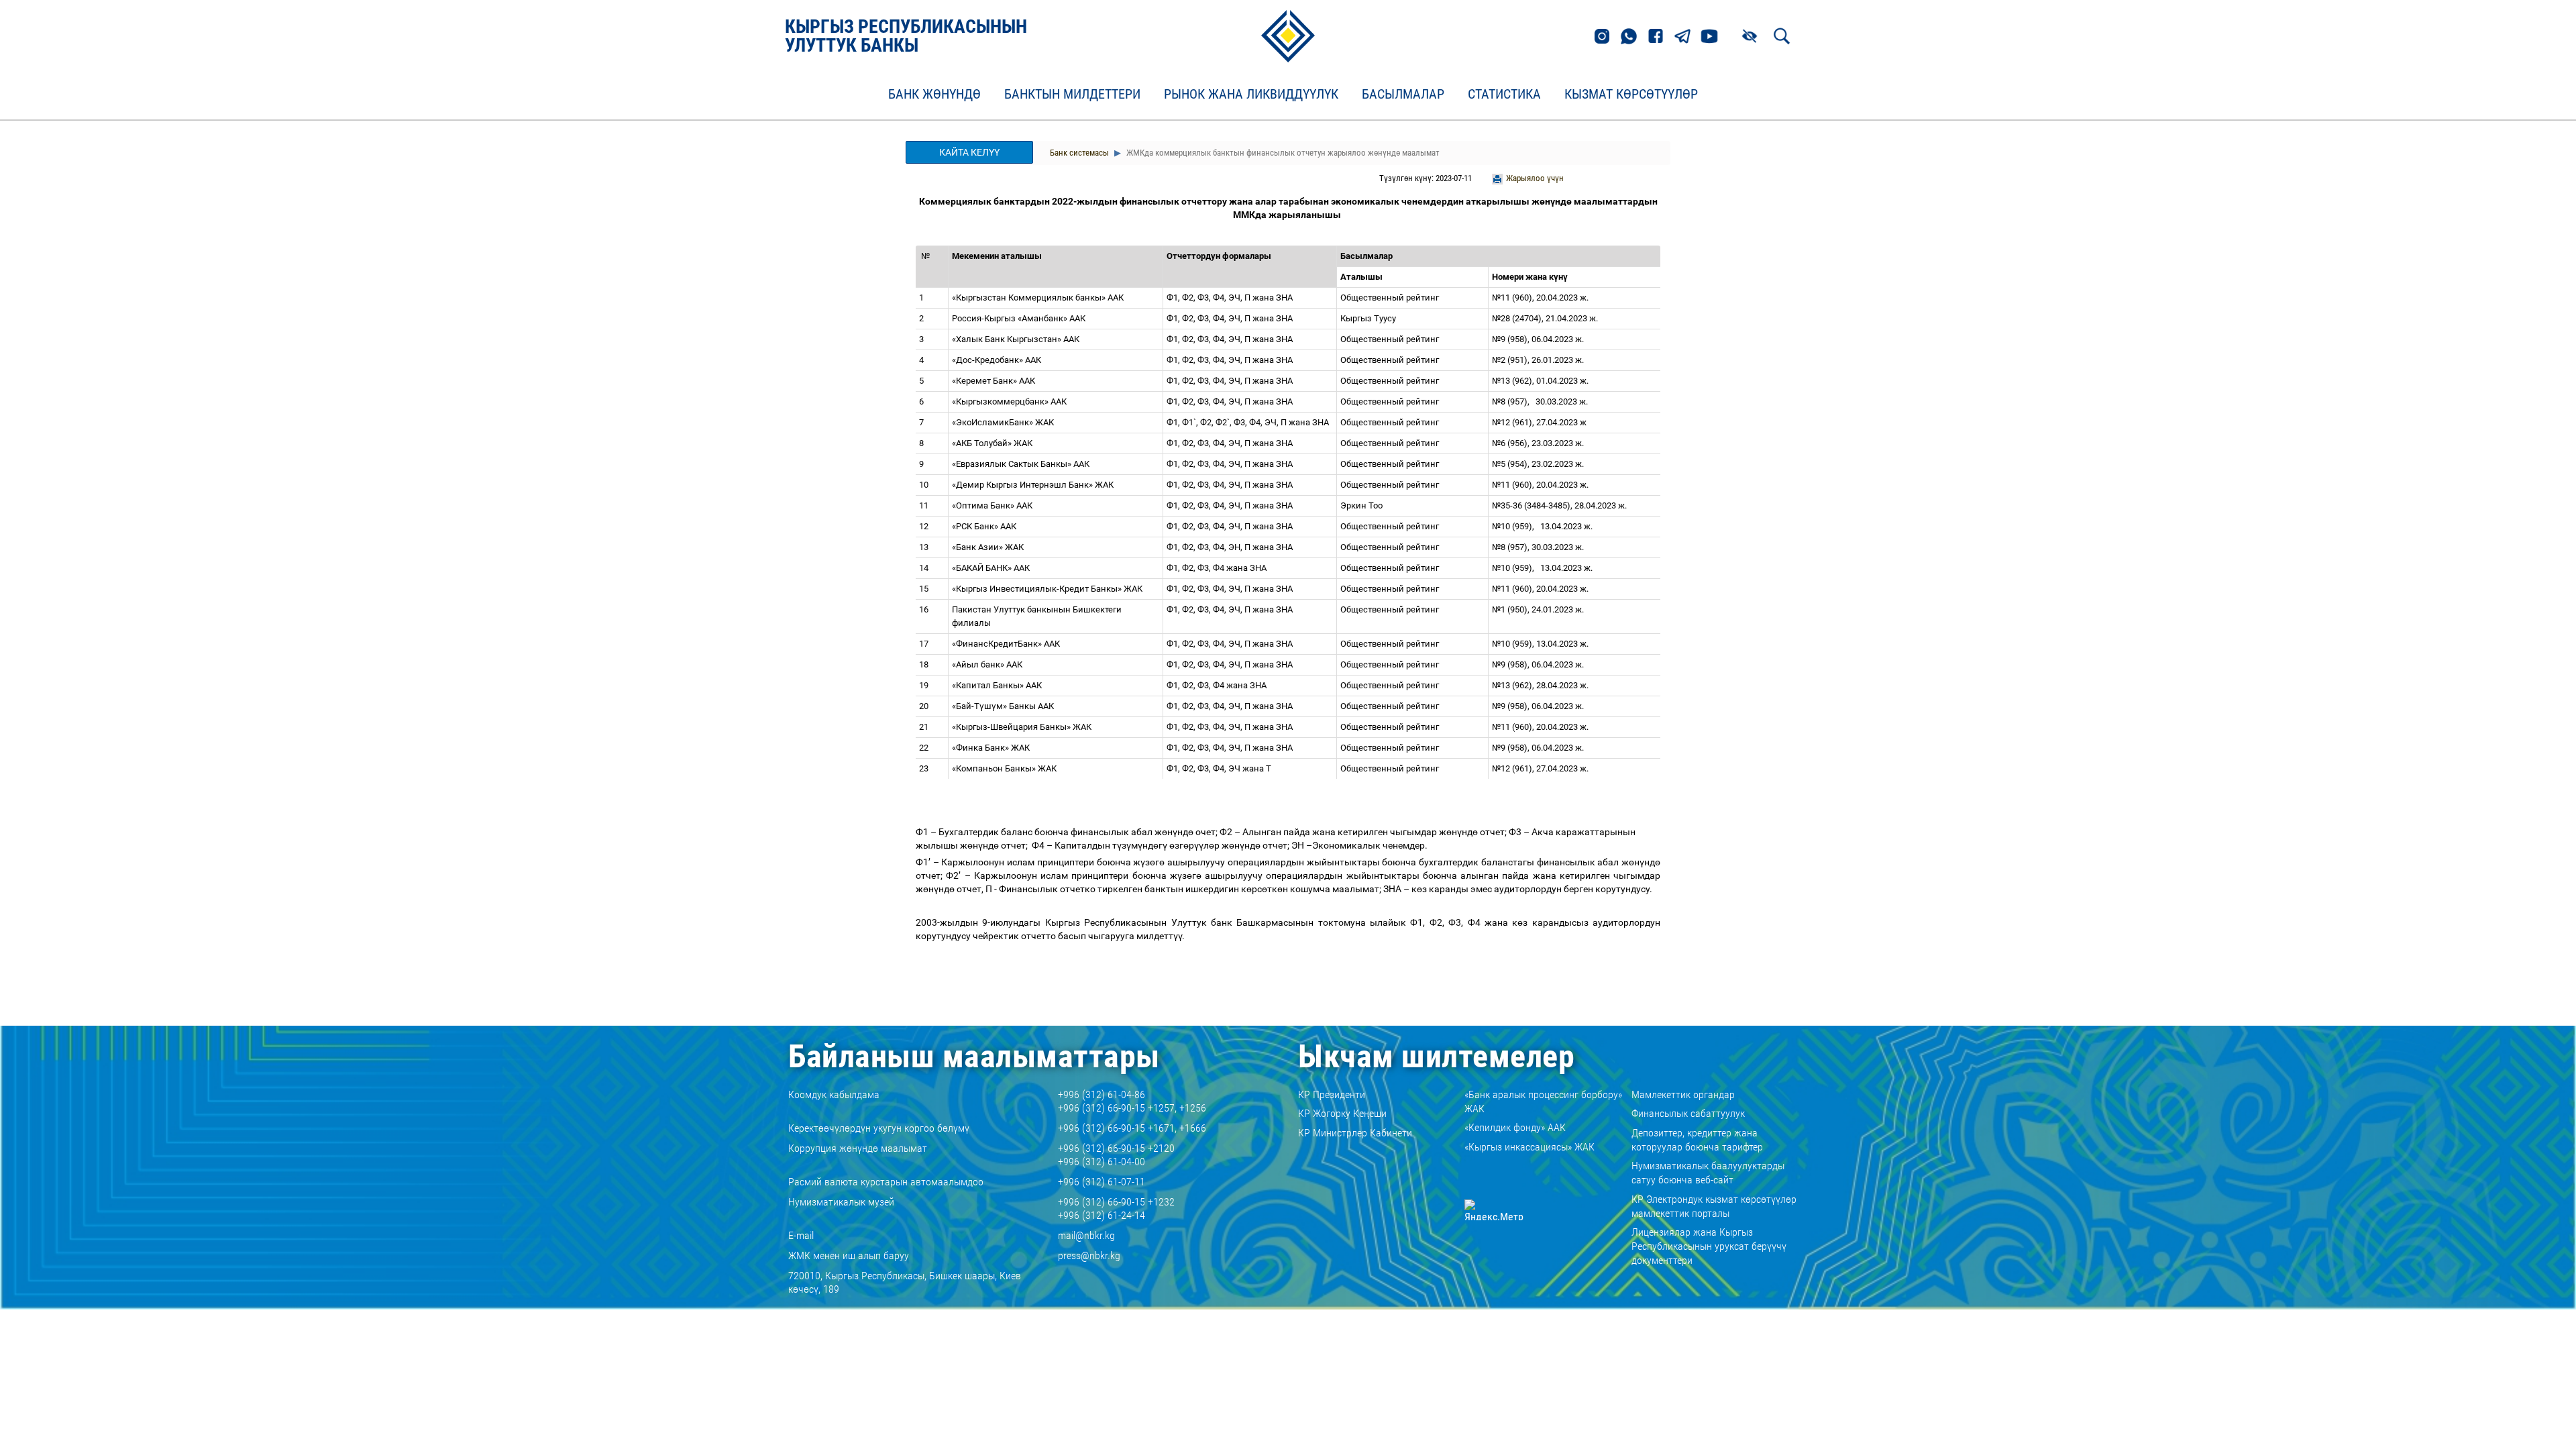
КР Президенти (1332, 1094)
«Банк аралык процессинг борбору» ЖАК (1543, 1102)
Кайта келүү (969, 152)
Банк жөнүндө (934, 95)
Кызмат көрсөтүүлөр (1631, 95)
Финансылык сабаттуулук (1688, 1113)
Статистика (1504, 95)
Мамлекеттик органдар (1683, 1094)
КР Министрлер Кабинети (1355, 1133)
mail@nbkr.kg (1086, 1235)
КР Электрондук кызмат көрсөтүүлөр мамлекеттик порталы (1714, 1206)
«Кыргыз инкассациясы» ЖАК (1529, 1147)
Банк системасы (1079, 153)
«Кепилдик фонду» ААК (1515, 1127)
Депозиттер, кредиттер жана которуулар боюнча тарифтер (1697, 1140)
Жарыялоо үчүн (1535, 178)
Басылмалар (1403, 95)
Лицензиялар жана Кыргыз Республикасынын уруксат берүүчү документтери (1709, 1246)
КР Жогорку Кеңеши (1342, 1113)
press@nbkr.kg (1089, 1255)
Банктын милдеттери (1072, 95)
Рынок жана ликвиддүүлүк (1251, 95)
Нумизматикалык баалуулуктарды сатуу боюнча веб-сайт (1708, 1173)
